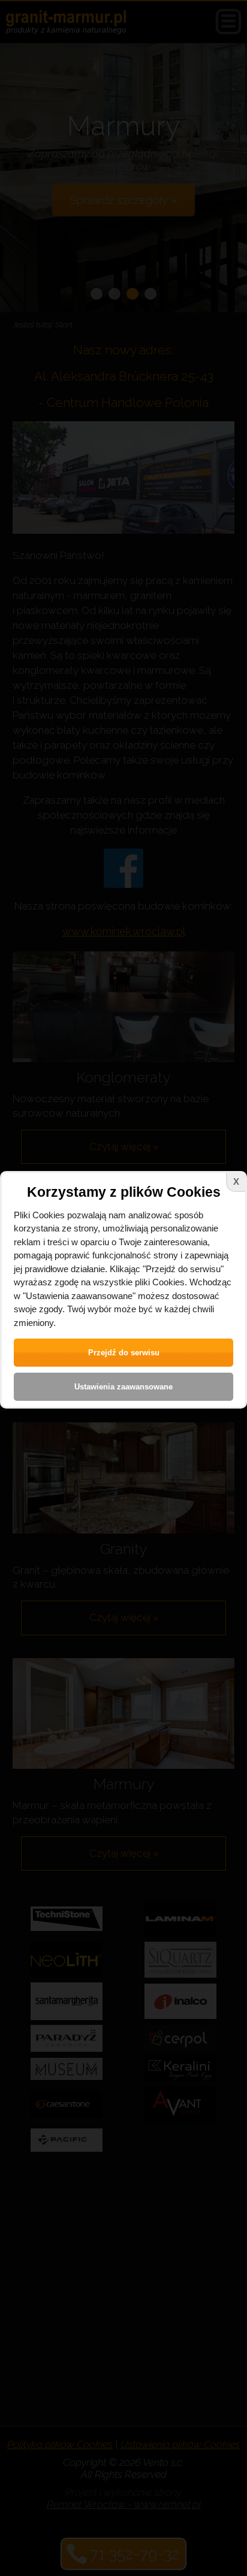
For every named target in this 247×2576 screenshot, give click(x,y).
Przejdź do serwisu (124, 1353)
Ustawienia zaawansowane (123, 1387)
